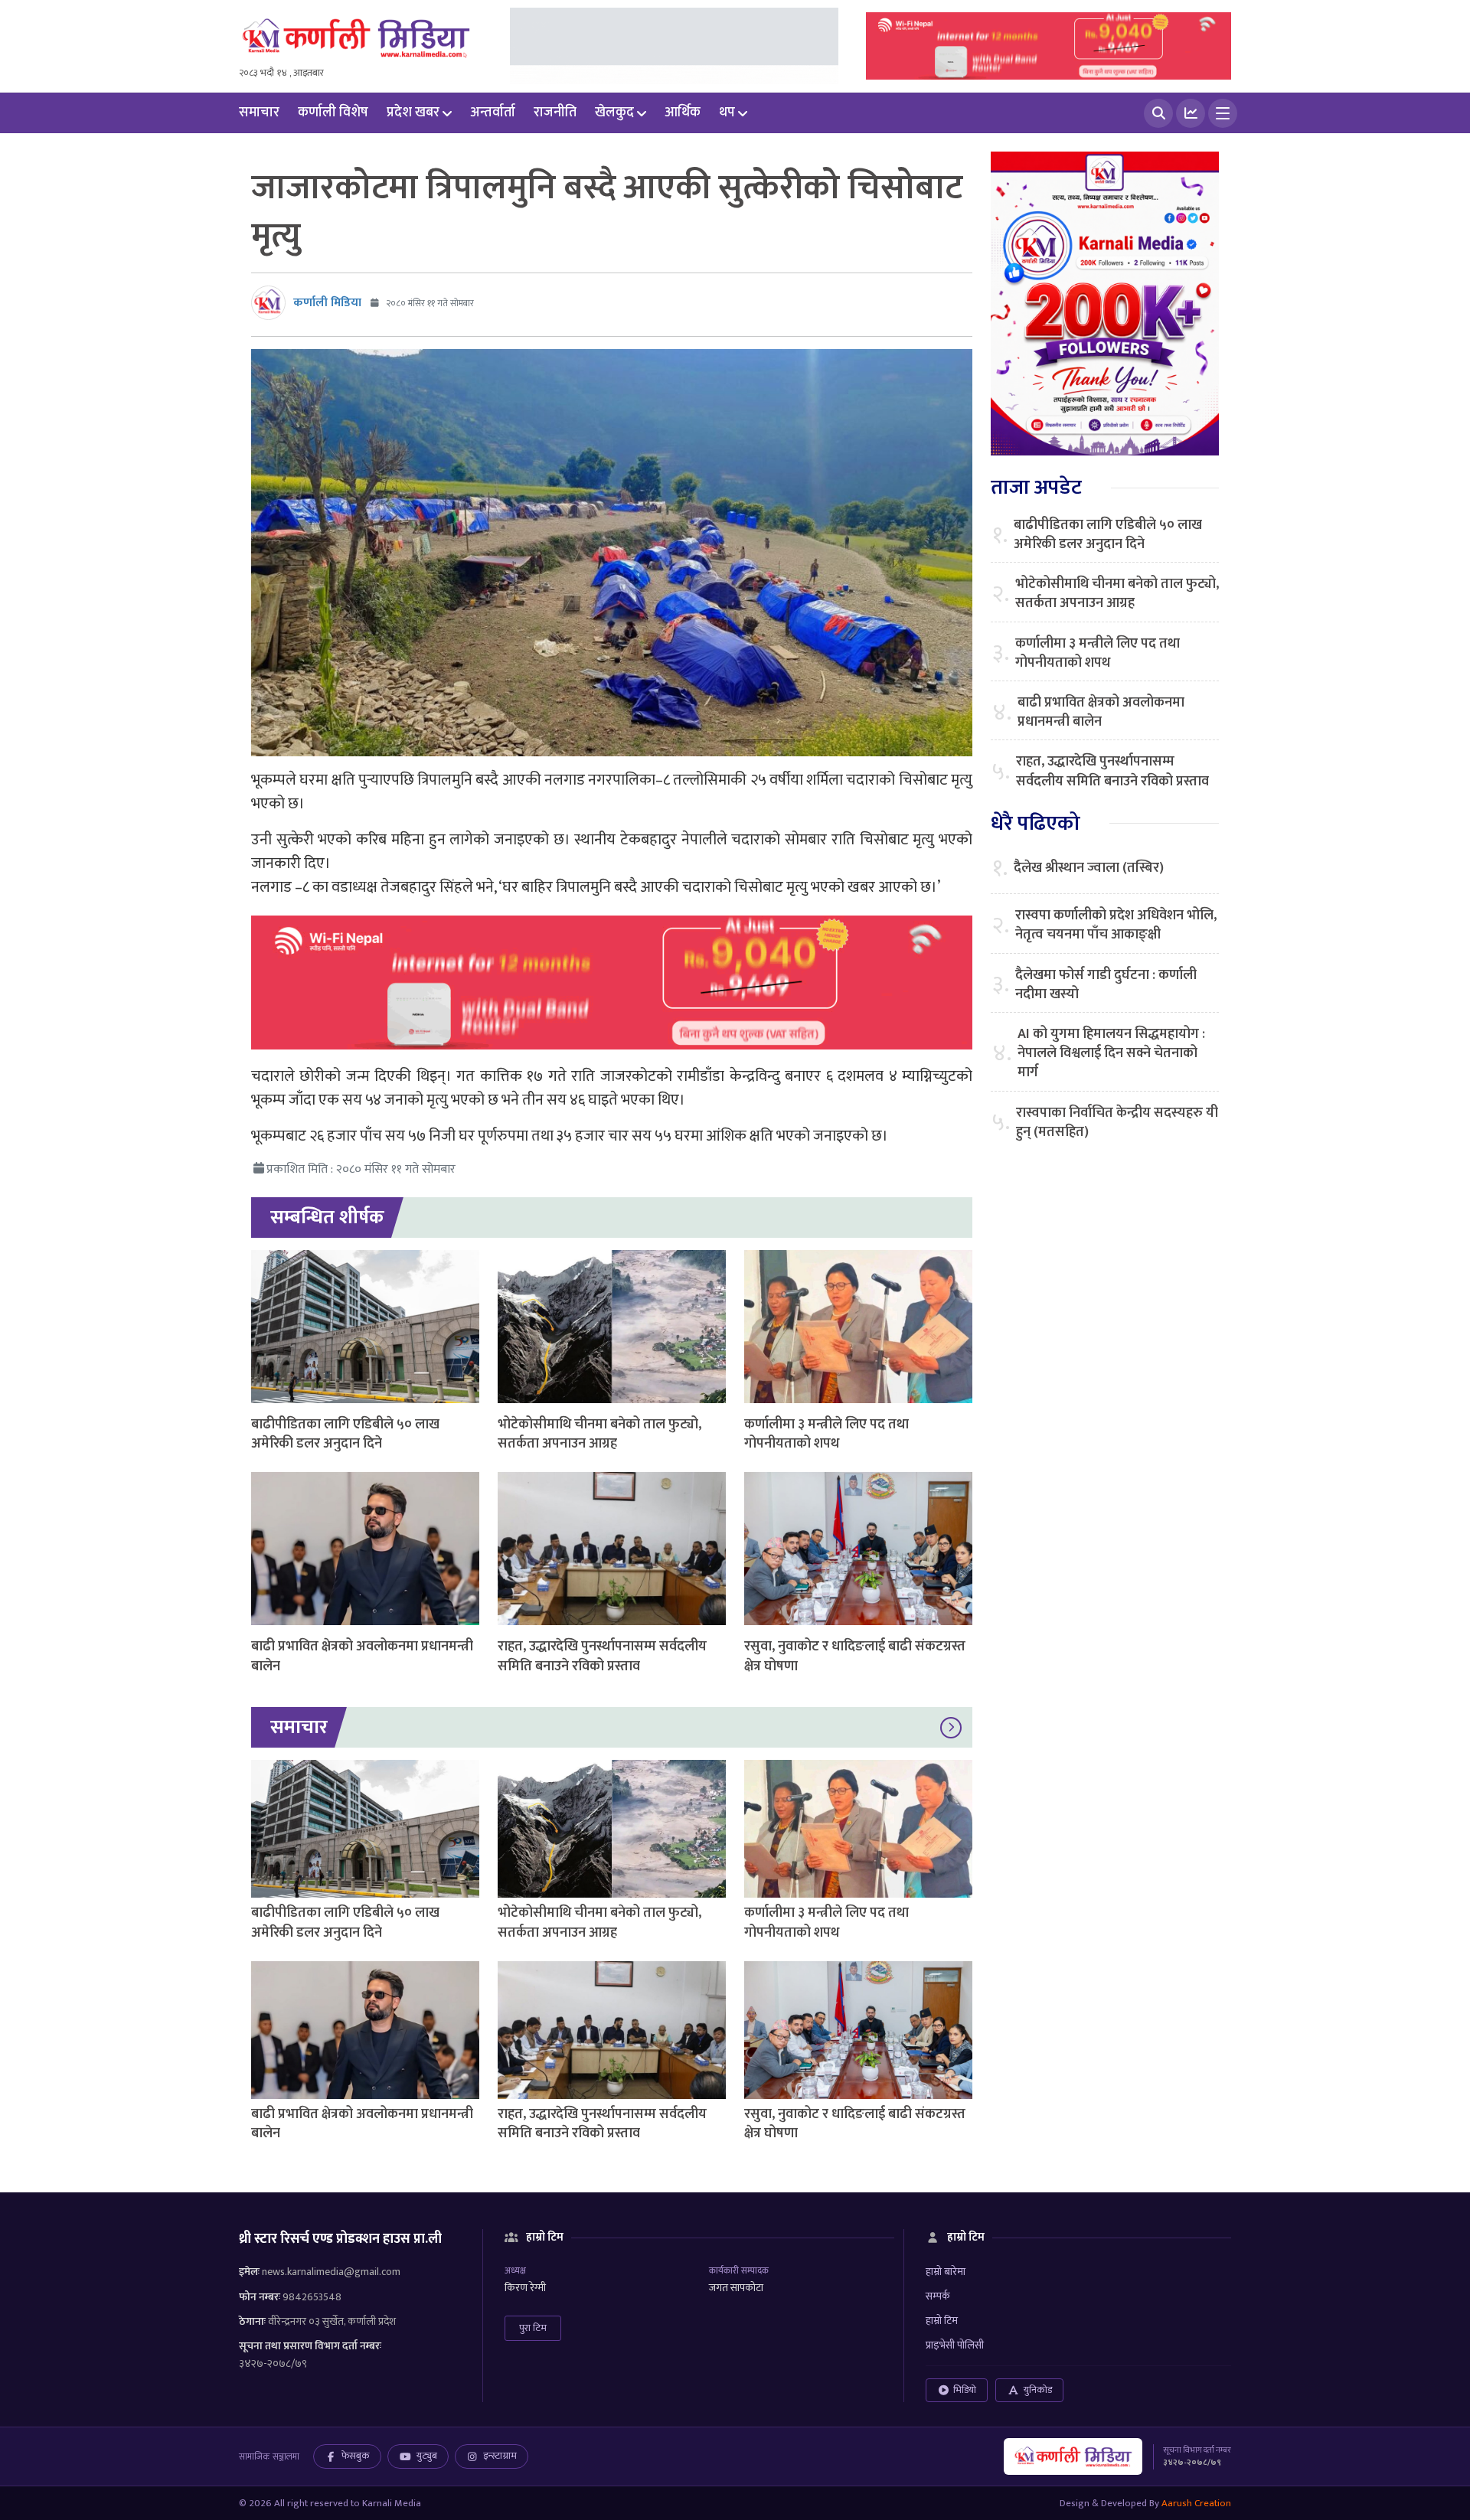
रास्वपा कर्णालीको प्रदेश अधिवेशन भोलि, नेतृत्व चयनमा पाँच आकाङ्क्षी (1116, 925)
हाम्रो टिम (942, 2321)
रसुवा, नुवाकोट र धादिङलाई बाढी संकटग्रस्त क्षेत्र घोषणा (855, 1656)
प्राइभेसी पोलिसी (955, 2345)
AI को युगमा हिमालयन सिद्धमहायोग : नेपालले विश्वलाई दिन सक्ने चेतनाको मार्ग (1111, 1054)
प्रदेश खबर (413, 113)
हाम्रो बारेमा (946, 2272)
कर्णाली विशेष (333, 113)
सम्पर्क (938, 2296)
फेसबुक (356, 2456)
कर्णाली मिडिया (327, 303)
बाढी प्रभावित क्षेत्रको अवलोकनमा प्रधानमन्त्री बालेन (362, 1656)
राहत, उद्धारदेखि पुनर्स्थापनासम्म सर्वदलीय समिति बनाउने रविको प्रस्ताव (602, 1656)
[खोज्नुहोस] (1158, 113)
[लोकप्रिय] (1191, 113)
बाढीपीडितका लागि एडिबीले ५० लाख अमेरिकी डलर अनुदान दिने (345, 1434)
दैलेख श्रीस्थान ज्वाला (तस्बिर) (1089, 868)
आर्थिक (683, 113)
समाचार (259, 113)
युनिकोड (1038, 2390)
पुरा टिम (533, 2328)
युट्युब (427, 2456)
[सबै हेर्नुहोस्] (951, 1728)
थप (727, 113)
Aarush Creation (1196, 2503)
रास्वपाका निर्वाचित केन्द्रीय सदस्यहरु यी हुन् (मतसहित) (1117, 1123)
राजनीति (555, 113)
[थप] (1223, 113)
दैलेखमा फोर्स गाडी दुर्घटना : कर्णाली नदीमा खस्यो (1106, 985)
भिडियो (965, 2390)
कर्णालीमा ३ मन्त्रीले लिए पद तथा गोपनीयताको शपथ (826, 1434)
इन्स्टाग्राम (500, 2456)
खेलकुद (614, 113)
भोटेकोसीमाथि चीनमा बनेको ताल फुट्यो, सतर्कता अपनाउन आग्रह (599, 1434)
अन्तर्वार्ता (493, 113)
